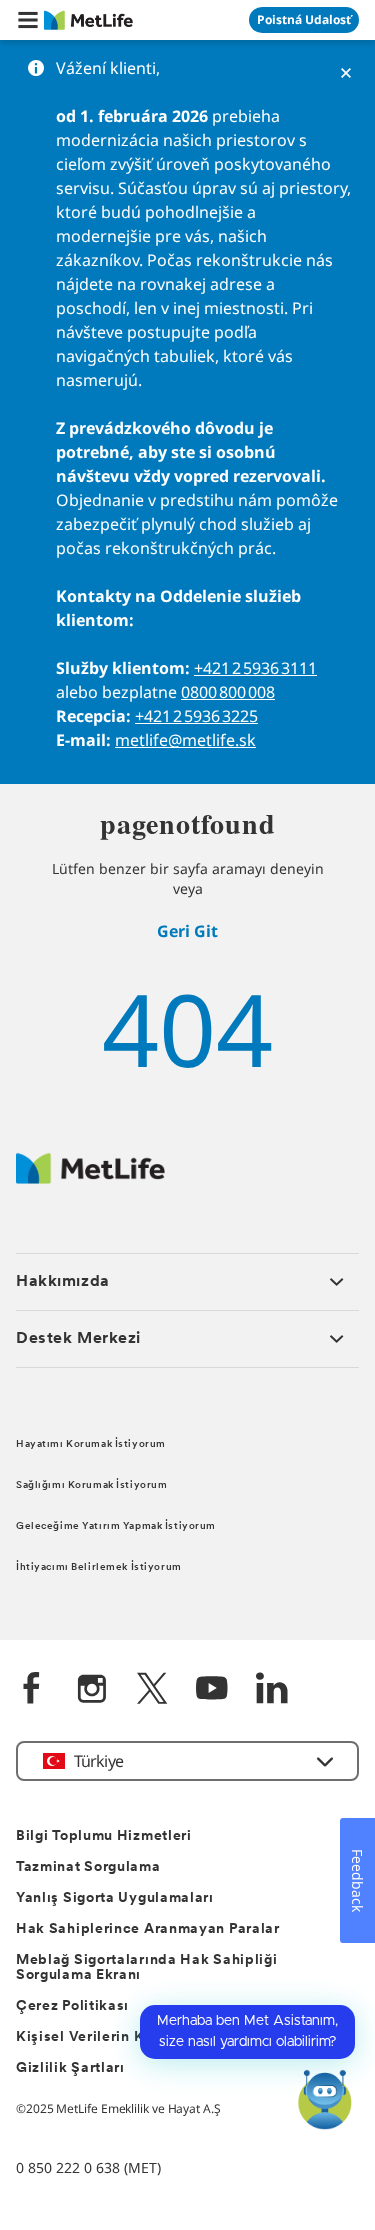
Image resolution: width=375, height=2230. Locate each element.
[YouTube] (212, 1690)
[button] (28, 20)
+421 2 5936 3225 (196, 716)
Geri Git (187, 931)
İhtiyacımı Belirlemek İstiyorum (99, 1567)
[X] (152, 1690)
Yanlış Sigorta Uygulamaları (115, 1898)
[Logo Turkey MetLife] (90, 1178)
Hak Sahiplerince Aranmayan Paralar (148, 1929)
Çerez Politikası (72, 2006)
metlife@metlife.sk (185, 740)
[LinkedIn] (272, 1690)
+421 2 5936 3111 (255, 668)
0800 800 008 (228, 692)
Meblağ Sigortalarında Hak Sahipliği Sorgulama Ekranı (147, 1968)
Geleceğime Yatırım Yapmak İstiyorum (116, 1526)
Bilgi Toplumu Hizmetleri (104, 1836)
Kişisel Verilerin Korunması (112, 2037)
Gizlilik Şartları (70, 2068)
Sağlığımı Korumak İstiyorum (91, 1485)
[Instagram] (92, 1690)
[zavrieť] (346, 73)
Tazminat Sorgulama (88, 1867)
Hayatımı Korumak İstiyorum (91, 1444)
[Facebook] (32, 1690)
